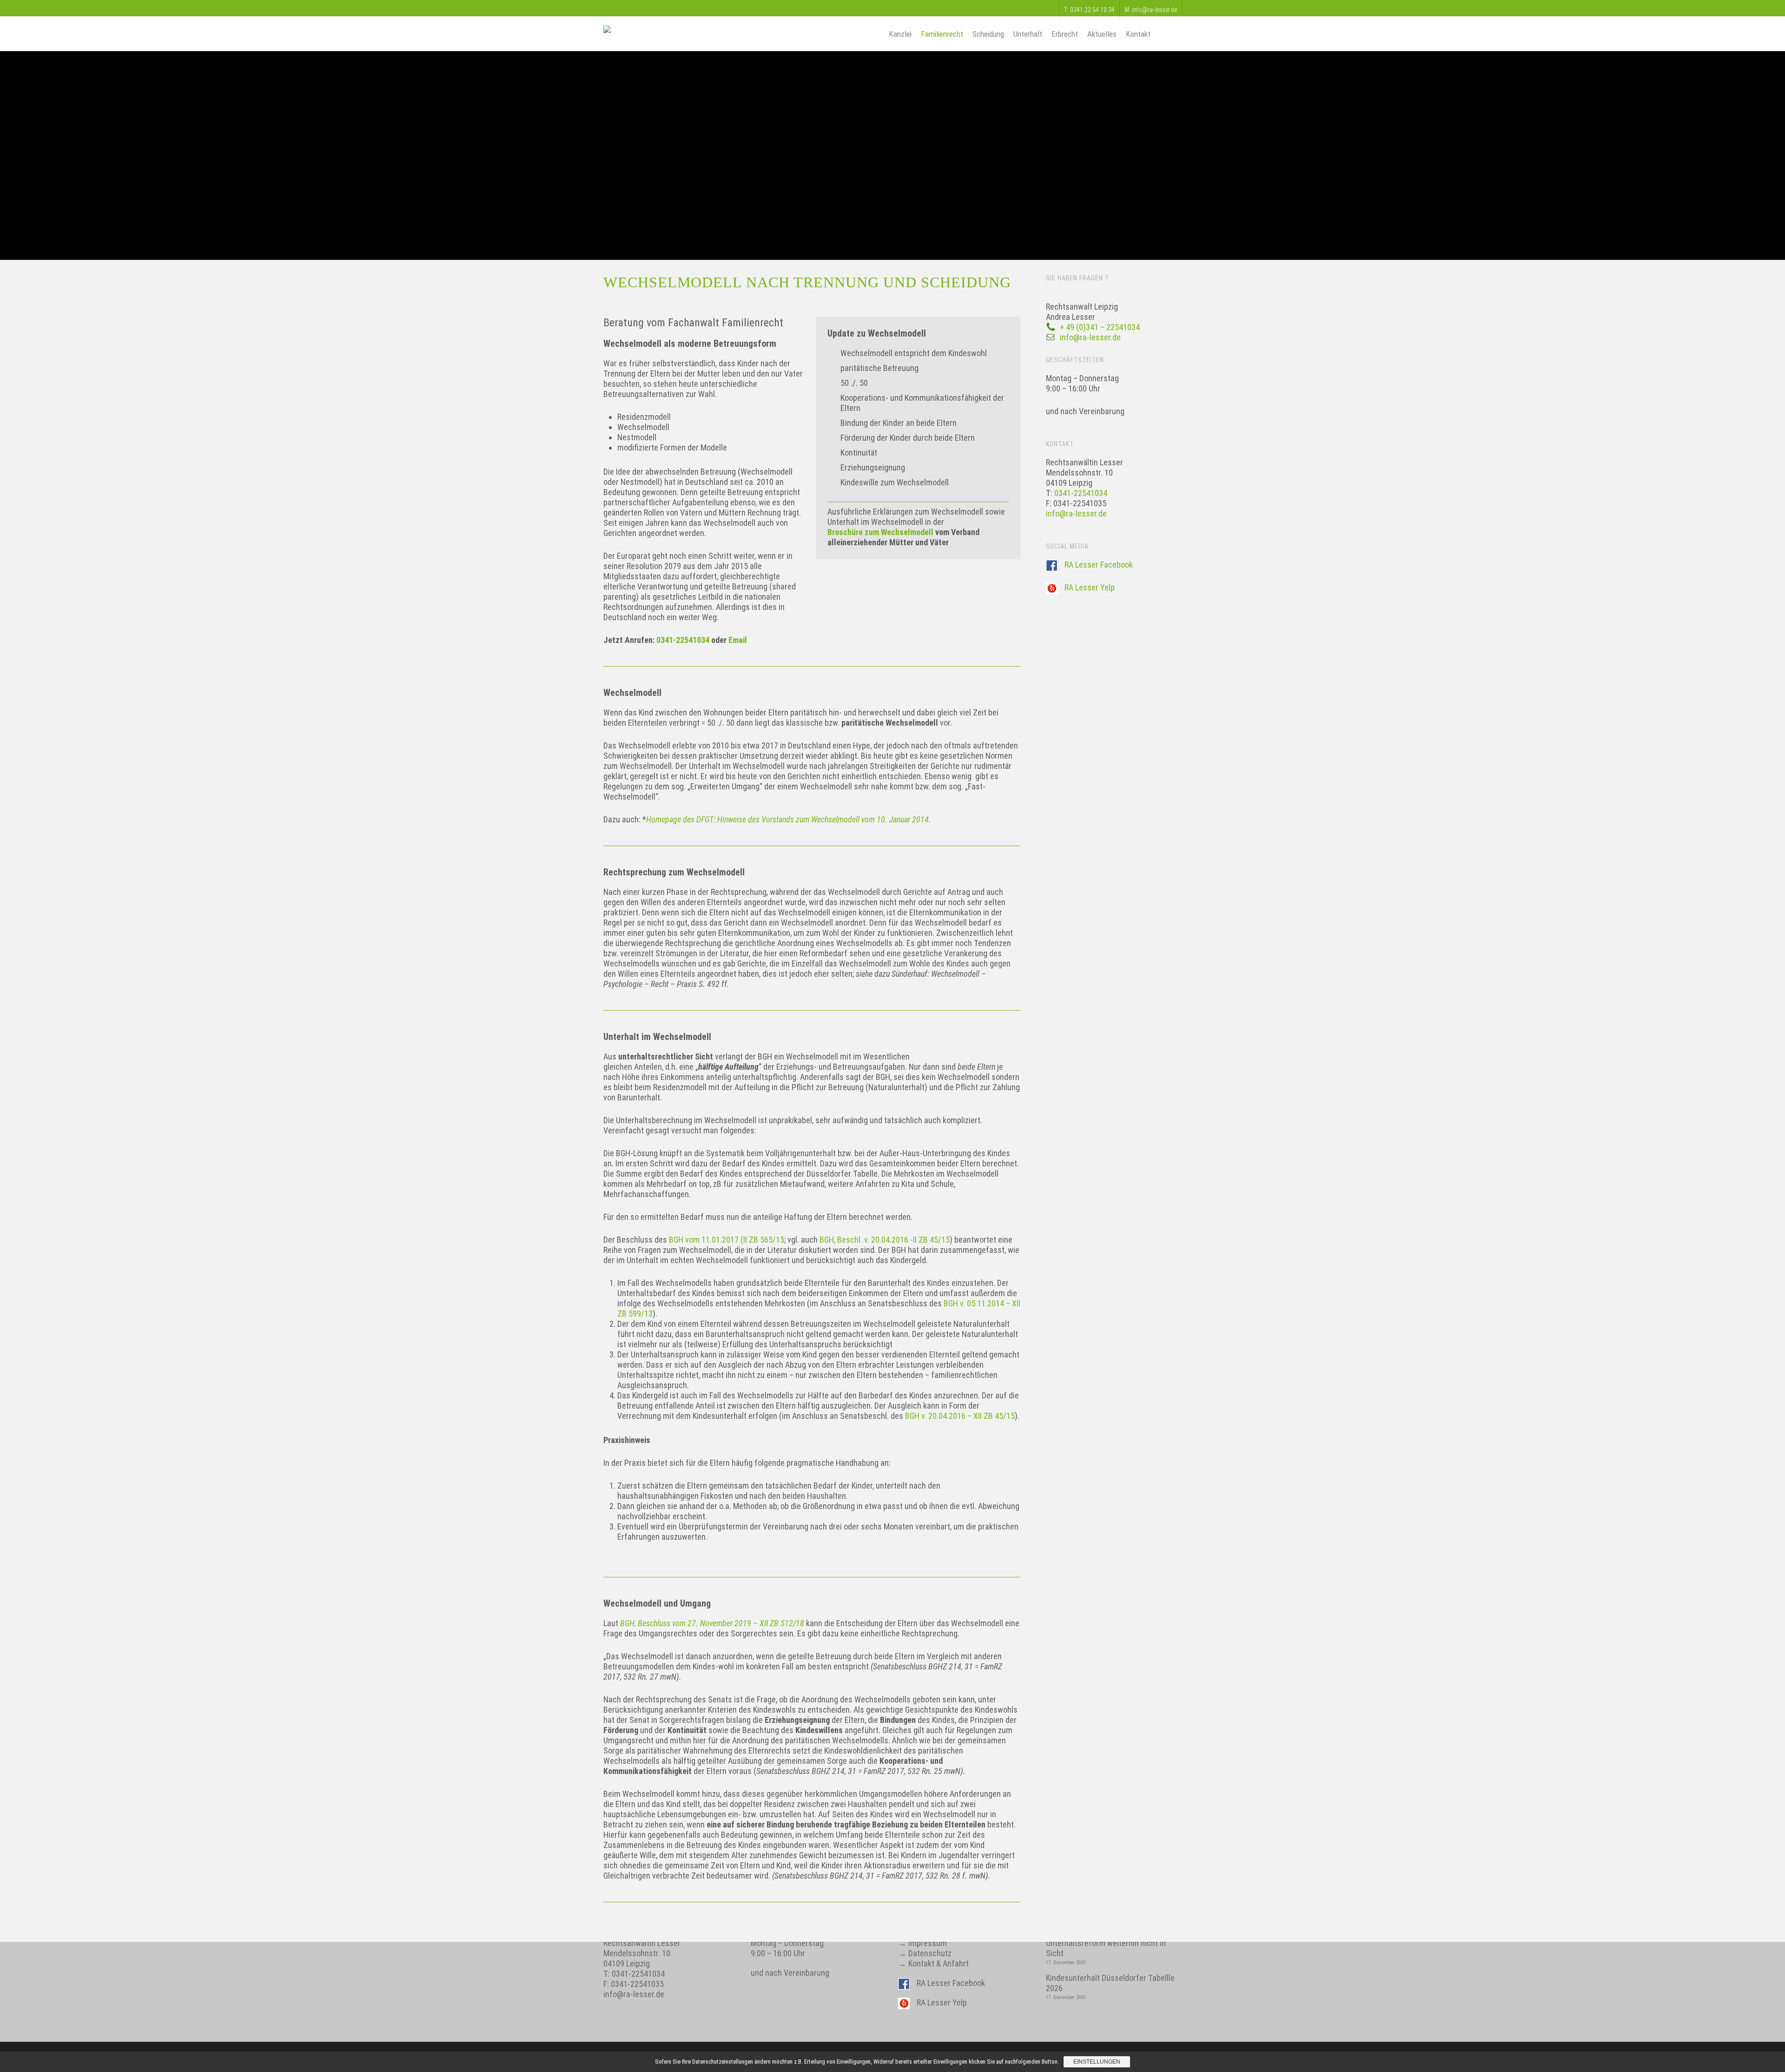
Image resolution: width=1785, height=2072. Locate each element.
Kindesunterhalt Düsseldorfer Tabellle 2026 (1110, 1983)
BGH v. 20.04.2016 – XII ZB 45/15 (960, 1416)
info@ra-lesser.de (1090, 337)
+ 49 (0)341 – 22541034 (1100, 327)
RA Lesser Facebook (1099, 565)
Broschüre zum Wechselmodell (880, 532)
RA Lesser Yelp (1090, 587)
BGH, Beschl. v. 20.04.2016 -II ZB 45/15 (885, 1240)
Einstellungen (1097, 2062)
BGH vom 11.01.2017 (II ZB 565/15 (727, 1240)
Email (738, 640)
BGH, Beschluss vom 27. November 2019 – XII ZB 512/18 (712, 1623)
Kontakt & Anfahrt (939, 1963)
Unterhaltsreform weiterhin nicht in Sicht (1106, 1948)
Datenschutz (930, 1953)
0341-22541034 (684, 640)
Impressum (928, 1943)
